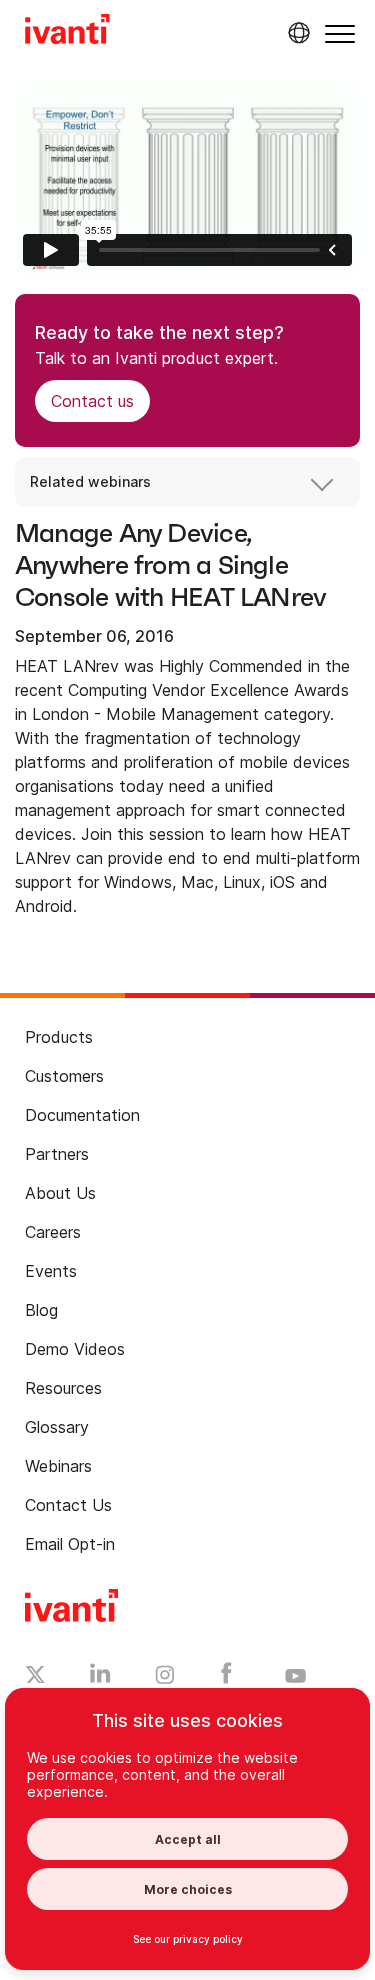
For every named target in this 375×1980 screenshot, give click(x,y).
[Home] (67, 32)
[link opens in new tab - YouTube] (295, 1677)
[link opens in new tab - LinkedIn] (100, 1678)
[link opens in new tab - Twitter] (35, 1677)
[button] (340, 33)
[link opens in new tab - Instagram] (165, 1678)
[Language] (296, 33)
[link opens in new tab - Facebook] (226, 1678)
